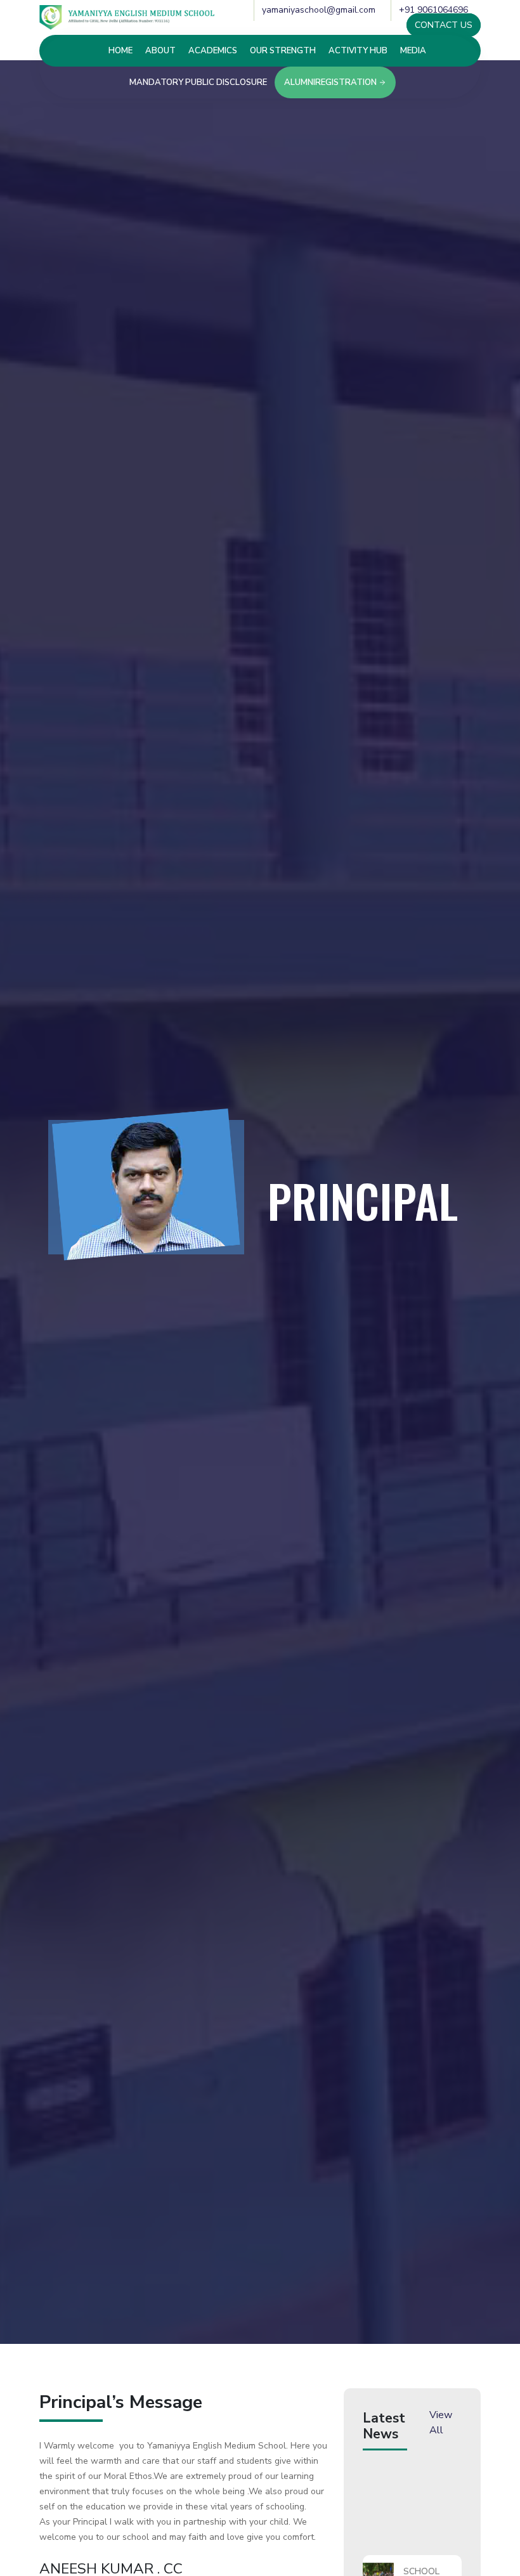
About (160, 51)
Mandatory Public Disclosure (198, 82)
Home (120, 51)
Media (413, 51)
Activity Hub (358, 51)
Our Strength (283, 51)
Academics (213, 51)
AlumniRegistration (331, 82)
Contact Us (444, 25)
